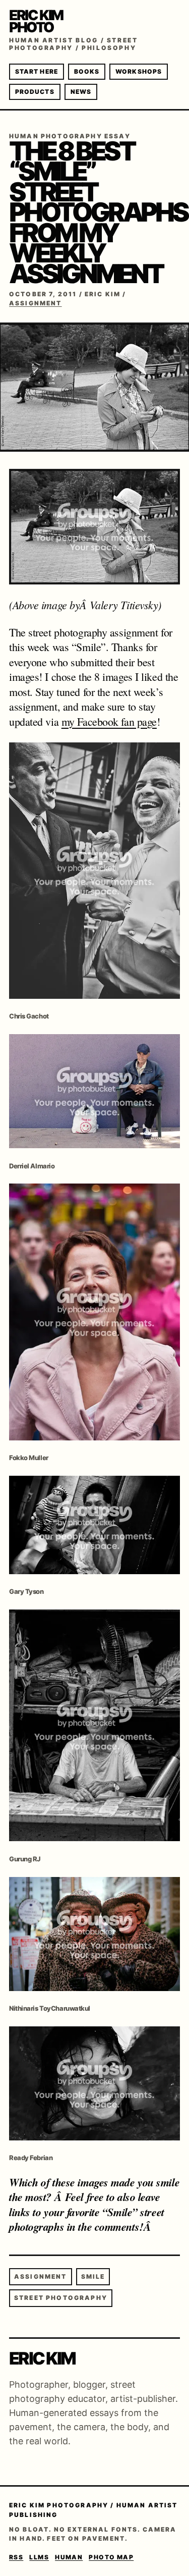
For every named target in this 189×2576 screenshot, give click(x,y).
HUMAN (69, 2557)
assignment (41, 2276)
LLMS (39, 2557)
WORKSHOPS (139, 71)
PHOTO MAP (111, 2557)
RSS (16, 2557)
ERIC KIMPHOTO (36, 21)
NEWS (81, 92)
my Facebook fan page (109, 721)
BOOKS (87, 71)
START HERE (37, 71)
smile (93, 2276)
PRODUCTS (35, 92)
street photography (61, 2298)
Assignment (36, 303)
